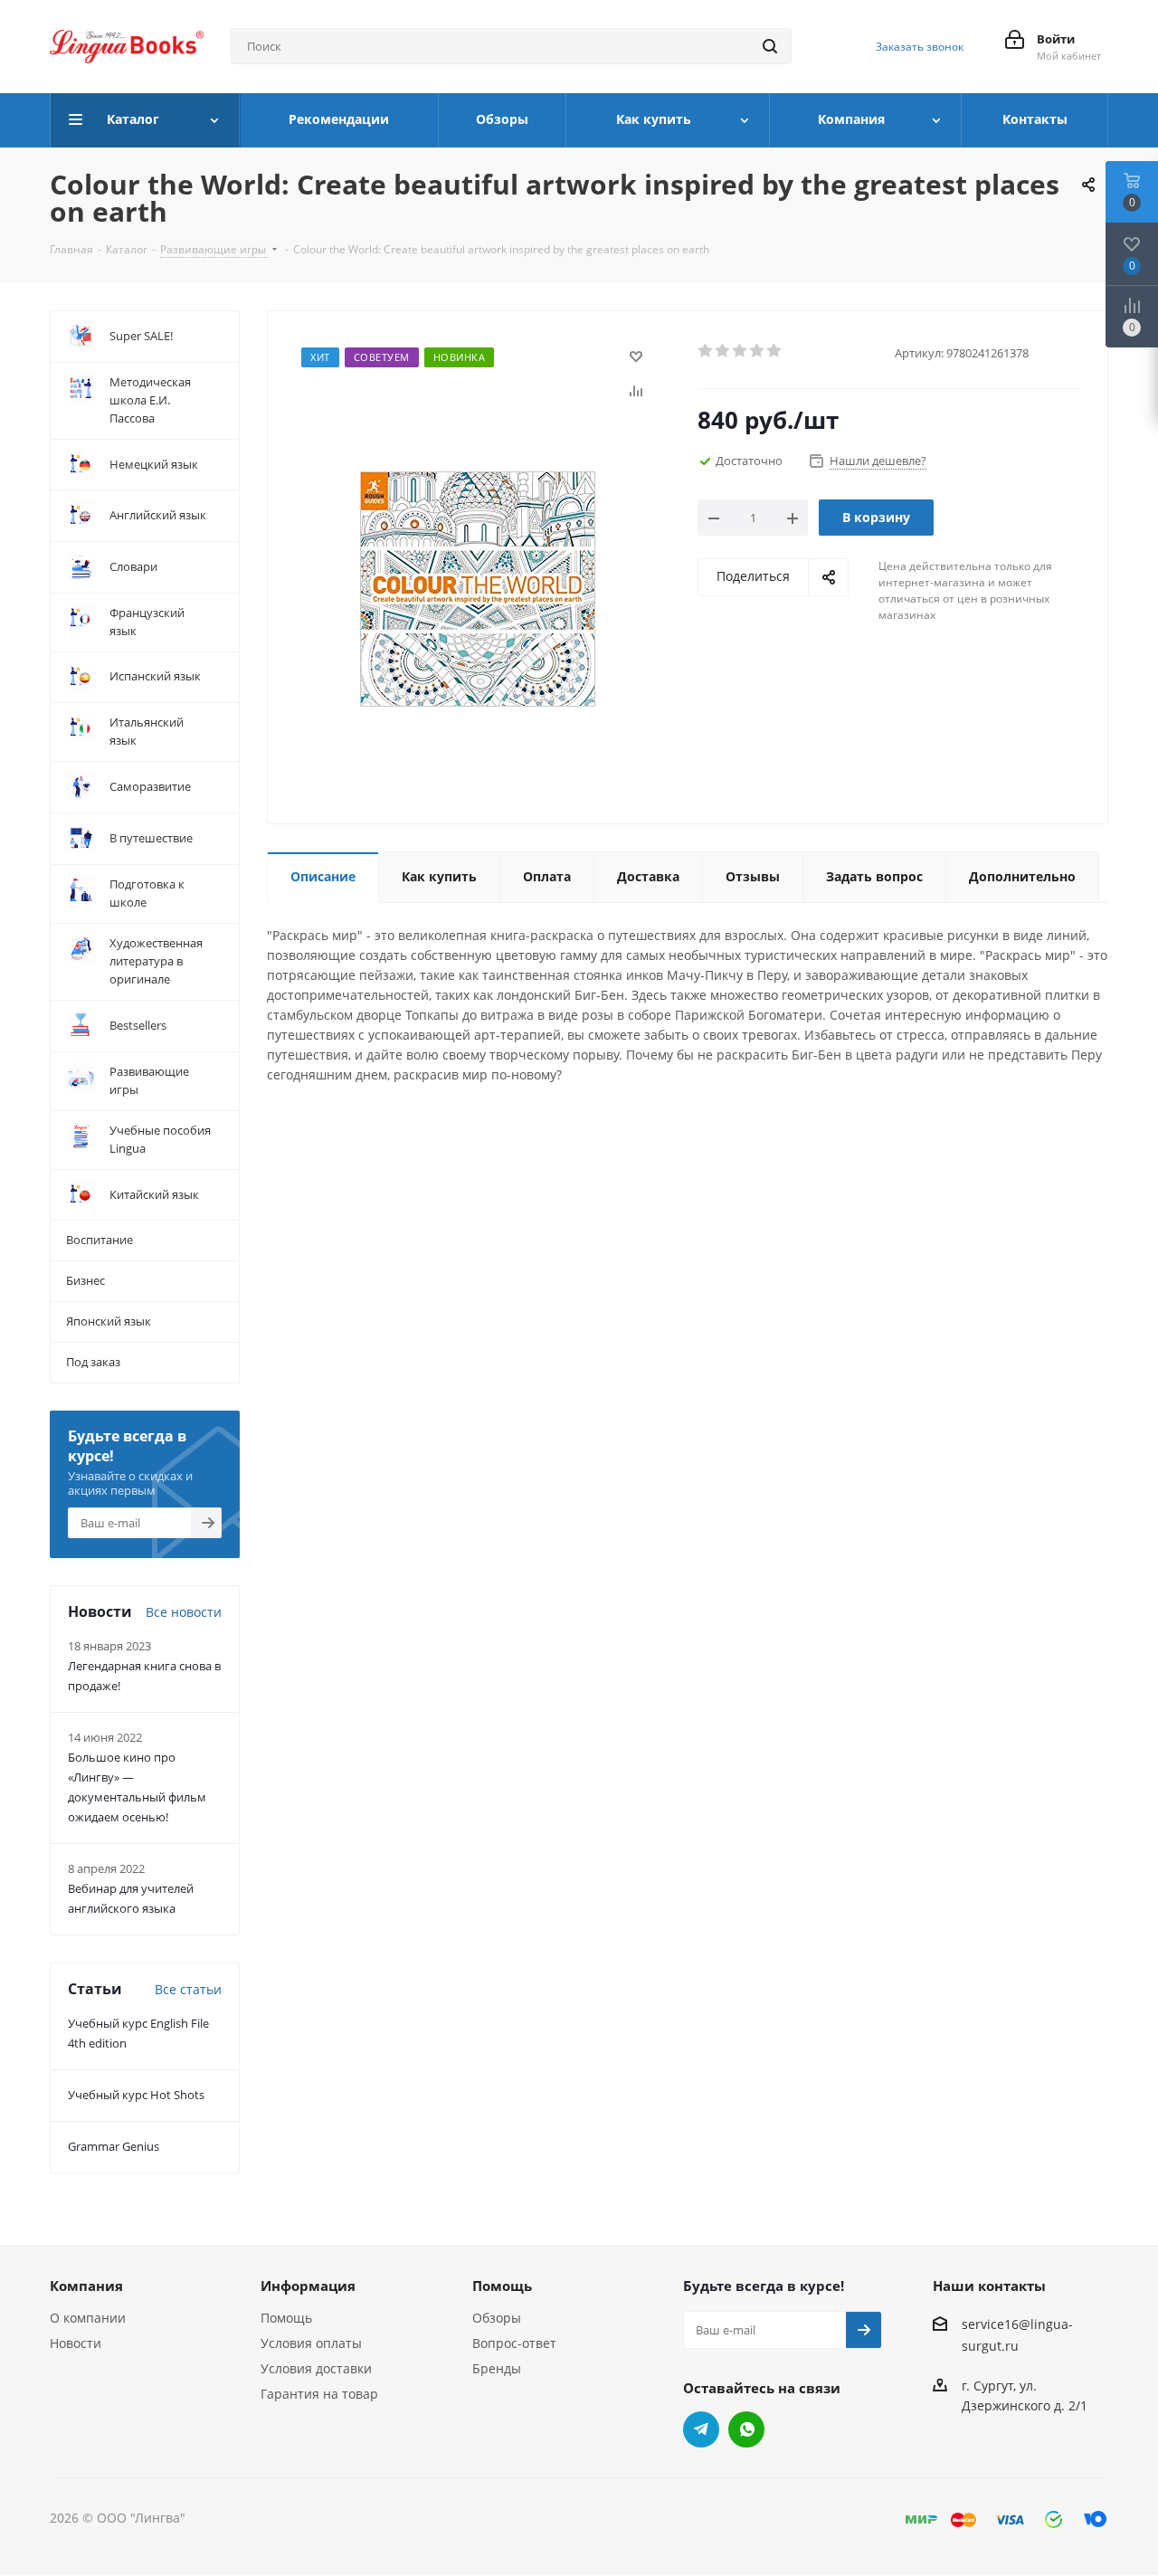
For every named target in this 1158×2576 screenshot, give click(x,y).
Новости (76, 2343)
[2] (723, 351)
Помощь (286, 2318)
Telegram (701, 2429)
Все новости (184, 1612)
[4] (758, 351)
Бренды (497, 2368)
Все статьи (188, 1989)
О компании (88, 2318)
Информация (308, 2286)
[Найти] (770, 46)
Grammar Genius (114, 2146)
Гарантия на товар (319, 2394)
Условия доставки (316, 2368)
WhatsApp (746, 2429)
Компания (86, 2286)
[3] (740, 351)
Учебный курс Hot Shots (136, 2095)
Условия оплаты (311, 2343)
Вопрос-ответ (514, 2343)
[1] (706, 351)
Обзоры (497, 2318)
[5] (775, 351)
